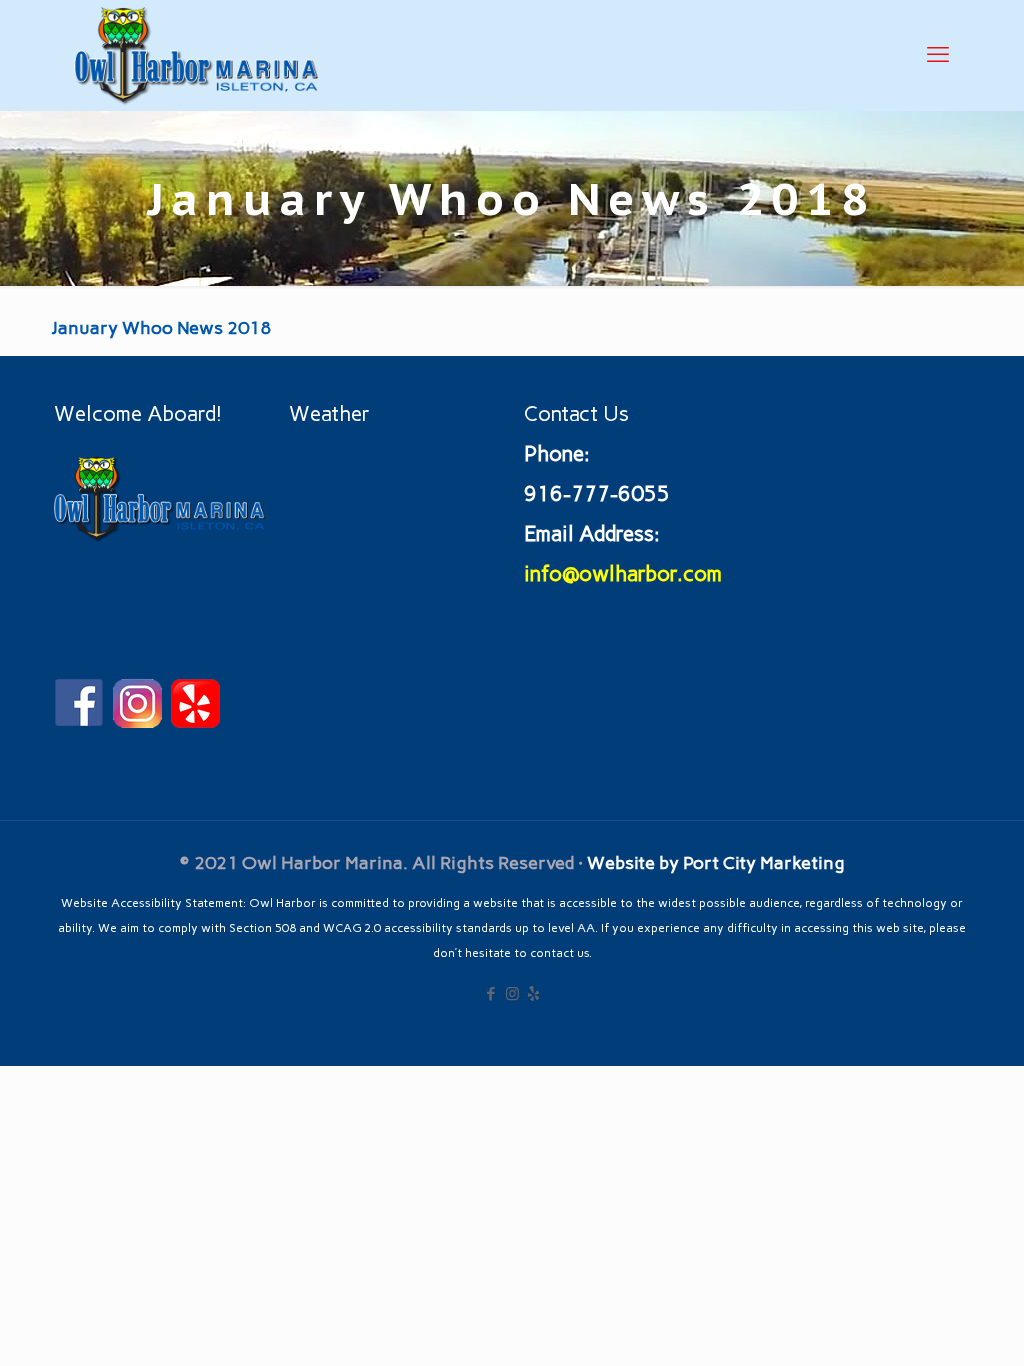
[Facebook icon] (491, 994)
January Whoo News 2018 (161, 328)
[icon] (533, 994)
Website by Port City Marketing (716, 863)
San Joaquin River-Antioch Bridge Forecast (414, 659)
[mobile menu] (938, 55)
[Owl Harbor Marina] (196, 55)
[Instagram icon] (512, 994)
